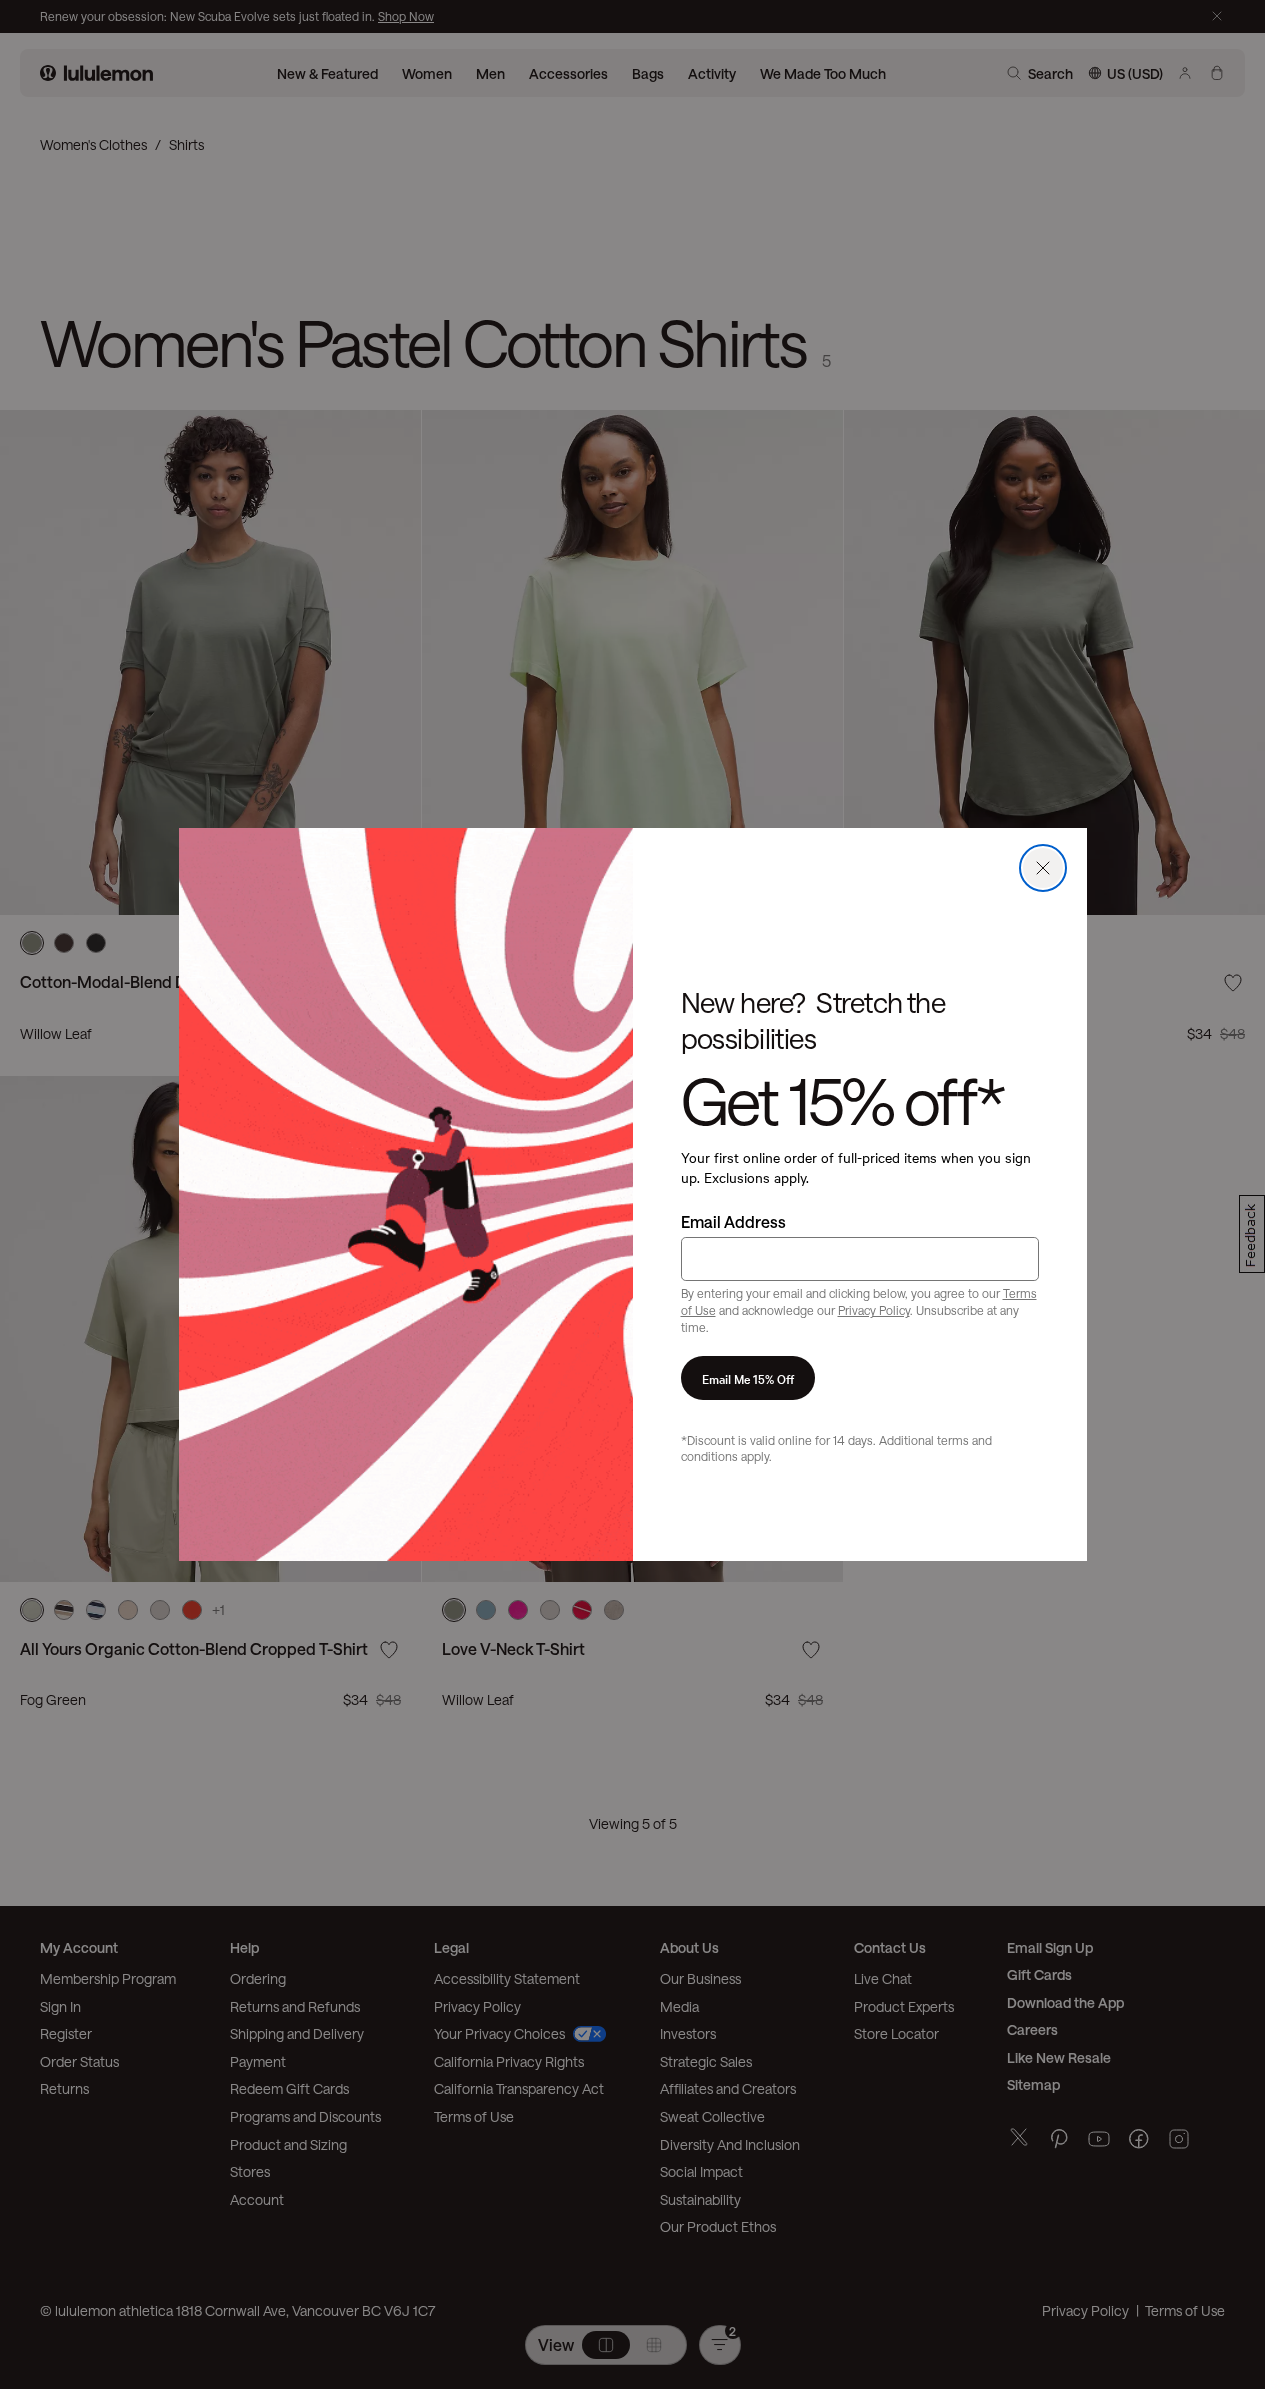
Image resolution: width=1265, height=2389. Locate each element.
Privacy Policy (874, 1310)
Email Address (733, 1221)
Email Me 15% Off (748, 1378)
